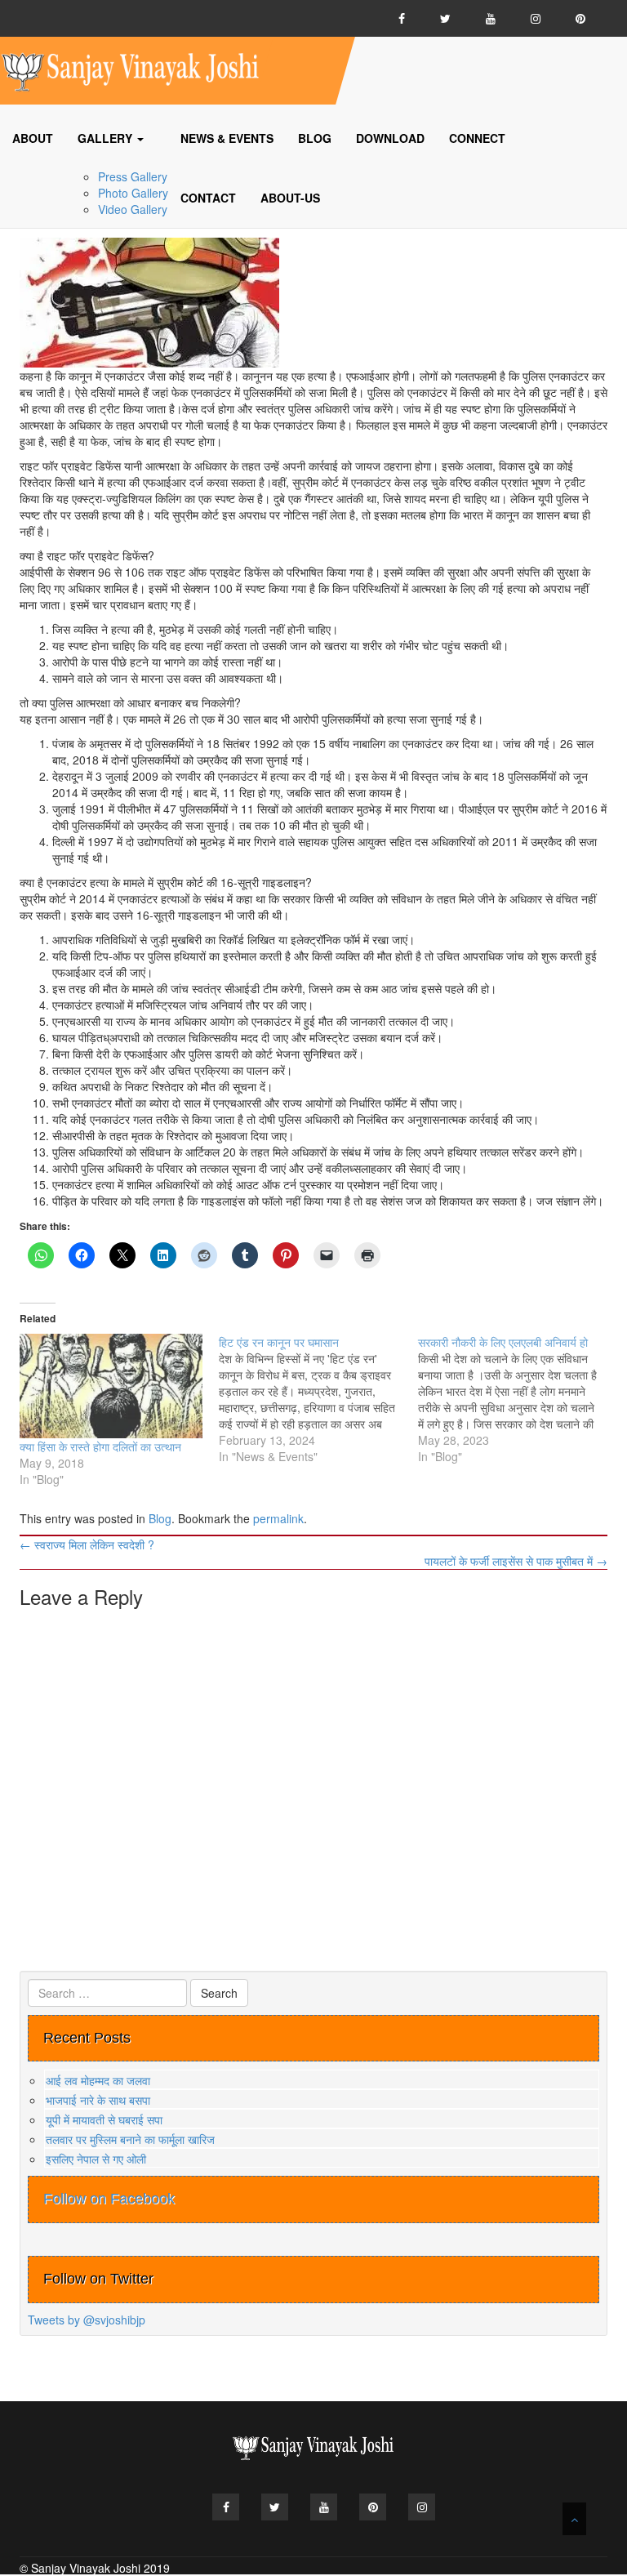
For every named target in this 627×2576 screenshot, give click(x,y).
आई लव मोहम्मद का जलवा (98, 2080)
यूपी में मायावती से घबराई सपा (104, 2119)
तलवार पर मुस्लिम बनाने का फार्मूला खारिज (130, 2139)
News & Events (227, 138)
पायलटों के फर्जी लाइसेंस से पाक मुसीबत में (516, 1561)
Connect (477, 138)
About (33, 138)
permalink (278, 1518)
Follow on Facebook (109, 2199)
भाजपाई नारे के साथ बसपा (98, 2100)
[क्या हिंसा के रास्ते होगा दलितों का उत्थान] (111, 1386)
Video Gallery (133, 209)
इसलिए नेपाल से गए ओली (96, 2159)
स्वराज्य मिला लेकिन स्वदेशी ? (87, 1544)
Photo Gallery (133, 193)
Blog (315, 138)
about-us (290, 198)
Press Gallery (133, 176)
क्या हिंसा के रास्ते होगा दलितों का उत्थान (100, 1446)
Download (390, 138)
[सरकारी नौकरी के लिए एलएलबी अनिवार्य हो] (518, 1399)
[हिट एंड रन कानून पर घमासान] (318, 1399)
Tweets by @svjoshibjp (87, 2320)
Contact (208, 198)
